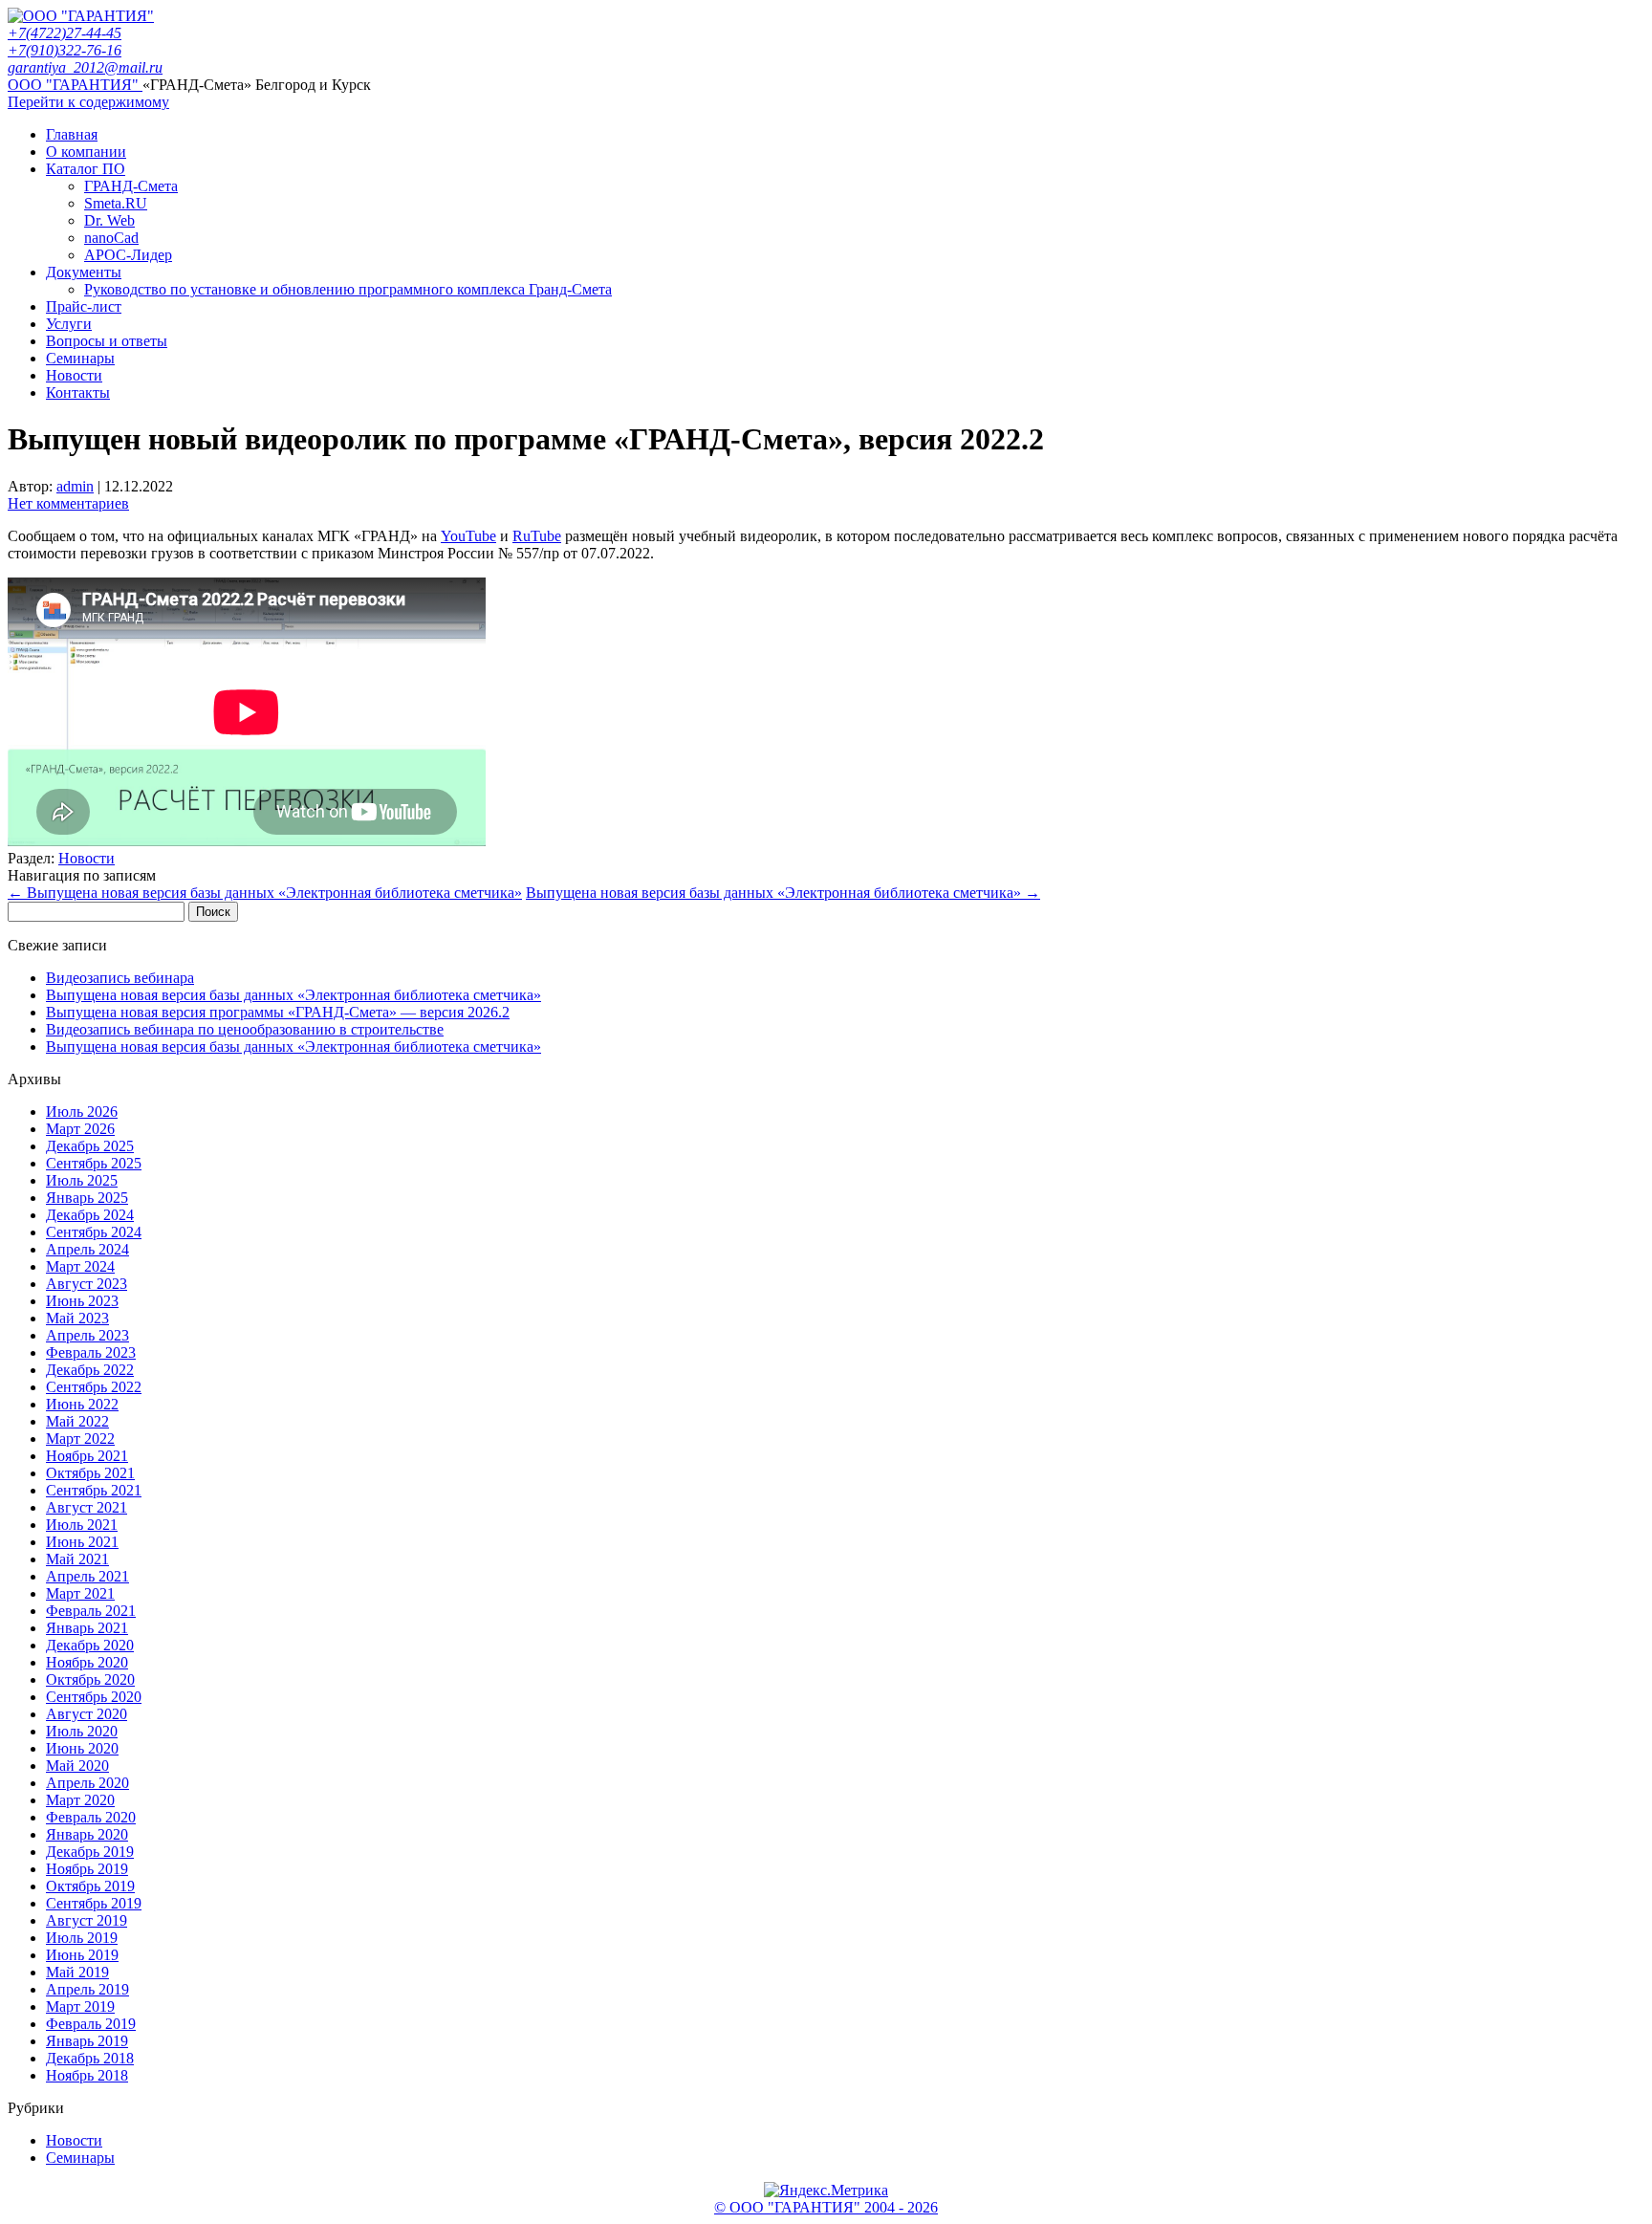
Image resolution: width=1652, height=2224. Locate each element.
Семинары (80, 358)
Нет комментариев (68, 503)
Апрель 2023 (87, 1335)
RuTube (537, 536)
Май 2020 (77, 1766)
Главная (72, 134)
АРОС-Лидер (128, 255)
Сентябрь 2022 (94, 1387)
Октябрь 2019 (90, 1886)
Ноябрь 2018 (87, 2075)
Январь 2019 (87, 2041)
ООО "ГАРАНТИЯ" (75, 85)
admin (75, 486)
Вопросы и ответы (107, 341)
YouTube (468, 536)
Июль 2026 (82, 1112)
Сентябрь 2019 (94, 1903)
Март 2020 (80, 1800)
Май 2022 (77, 1421)
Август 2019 (87, 1920)
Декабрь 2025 (90, 1146)
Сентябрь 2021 (94, 1490)
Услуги (69, 324)
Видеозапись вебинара (120, 978)
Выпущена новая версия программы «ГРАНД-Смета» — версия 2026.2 (278, 1012)
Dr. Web (109, 220)
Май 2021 (77, 1559)
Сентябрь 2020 (94, 1697)
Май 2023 (77, 1318)
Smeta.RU (116, 203)
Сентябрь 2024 (94, 1232)
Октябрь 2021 (90, 1473)
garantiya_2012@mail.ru (85, 67)
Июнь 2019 (82, 1955)
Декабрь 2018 (90, 2058)
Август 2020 (87, 1714)
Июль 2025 (82, 1180)
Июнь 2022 (82, 1404)
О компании (86, 152)
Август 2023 (87, 1284)
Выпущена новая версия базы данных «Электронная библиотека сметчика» (265, 893)
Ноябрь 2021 (87, 1456)
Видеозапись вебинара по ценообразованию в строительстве (245, 1029)
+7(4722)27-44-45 (65, 33)
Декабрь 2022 (90, 1370)
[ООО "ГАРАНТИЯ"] (81, 16)
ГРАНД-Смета (131, 186)
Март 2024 (80, 1266)
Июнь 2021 (82, 1542)
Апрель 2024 (87, 1249)
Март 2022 (80, 1439)
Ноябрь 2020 (87, 1662)
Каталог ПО (86, 169)
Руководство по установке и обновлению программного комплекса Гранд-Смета (348, 289)
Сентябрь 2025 (94, 1163)
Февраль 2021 (91, 1611)
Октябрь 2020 (90, 1679)
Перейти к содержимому (88, 102)
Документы (84, 272)
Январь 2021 (87, 1628)
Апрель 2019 (87, 1989)
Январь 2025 (87, 1198)
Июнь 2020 (82, 1748)
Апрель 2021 (87, 1576)
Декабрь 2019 (90, 1852)
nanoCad (111, 238)
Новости (74, 375)
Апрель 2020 (87, 1783)
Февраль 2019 (91, 2024)
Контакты (78, 392)
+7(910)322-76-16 (65, 50)
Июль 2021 (82, 1525)
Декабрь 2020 (90, 1645)
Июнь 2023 (82, 1301)
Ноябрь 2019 (87, 1869)
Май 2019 (77, 1972)
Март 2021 (80, 1593)
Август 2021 (87, 1507)
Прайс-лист (84, 306)
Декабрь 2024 (90, 1215)
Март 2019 (80, 2006)
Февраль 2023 (91, 1352)
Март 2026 (80, 1129)
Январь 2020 (87, 1834)
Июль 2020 (82, 1731)
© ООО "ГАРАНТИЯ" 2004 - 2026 (826, 2207)
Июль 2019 (82, 1938)
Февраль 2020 (91, 1817)
